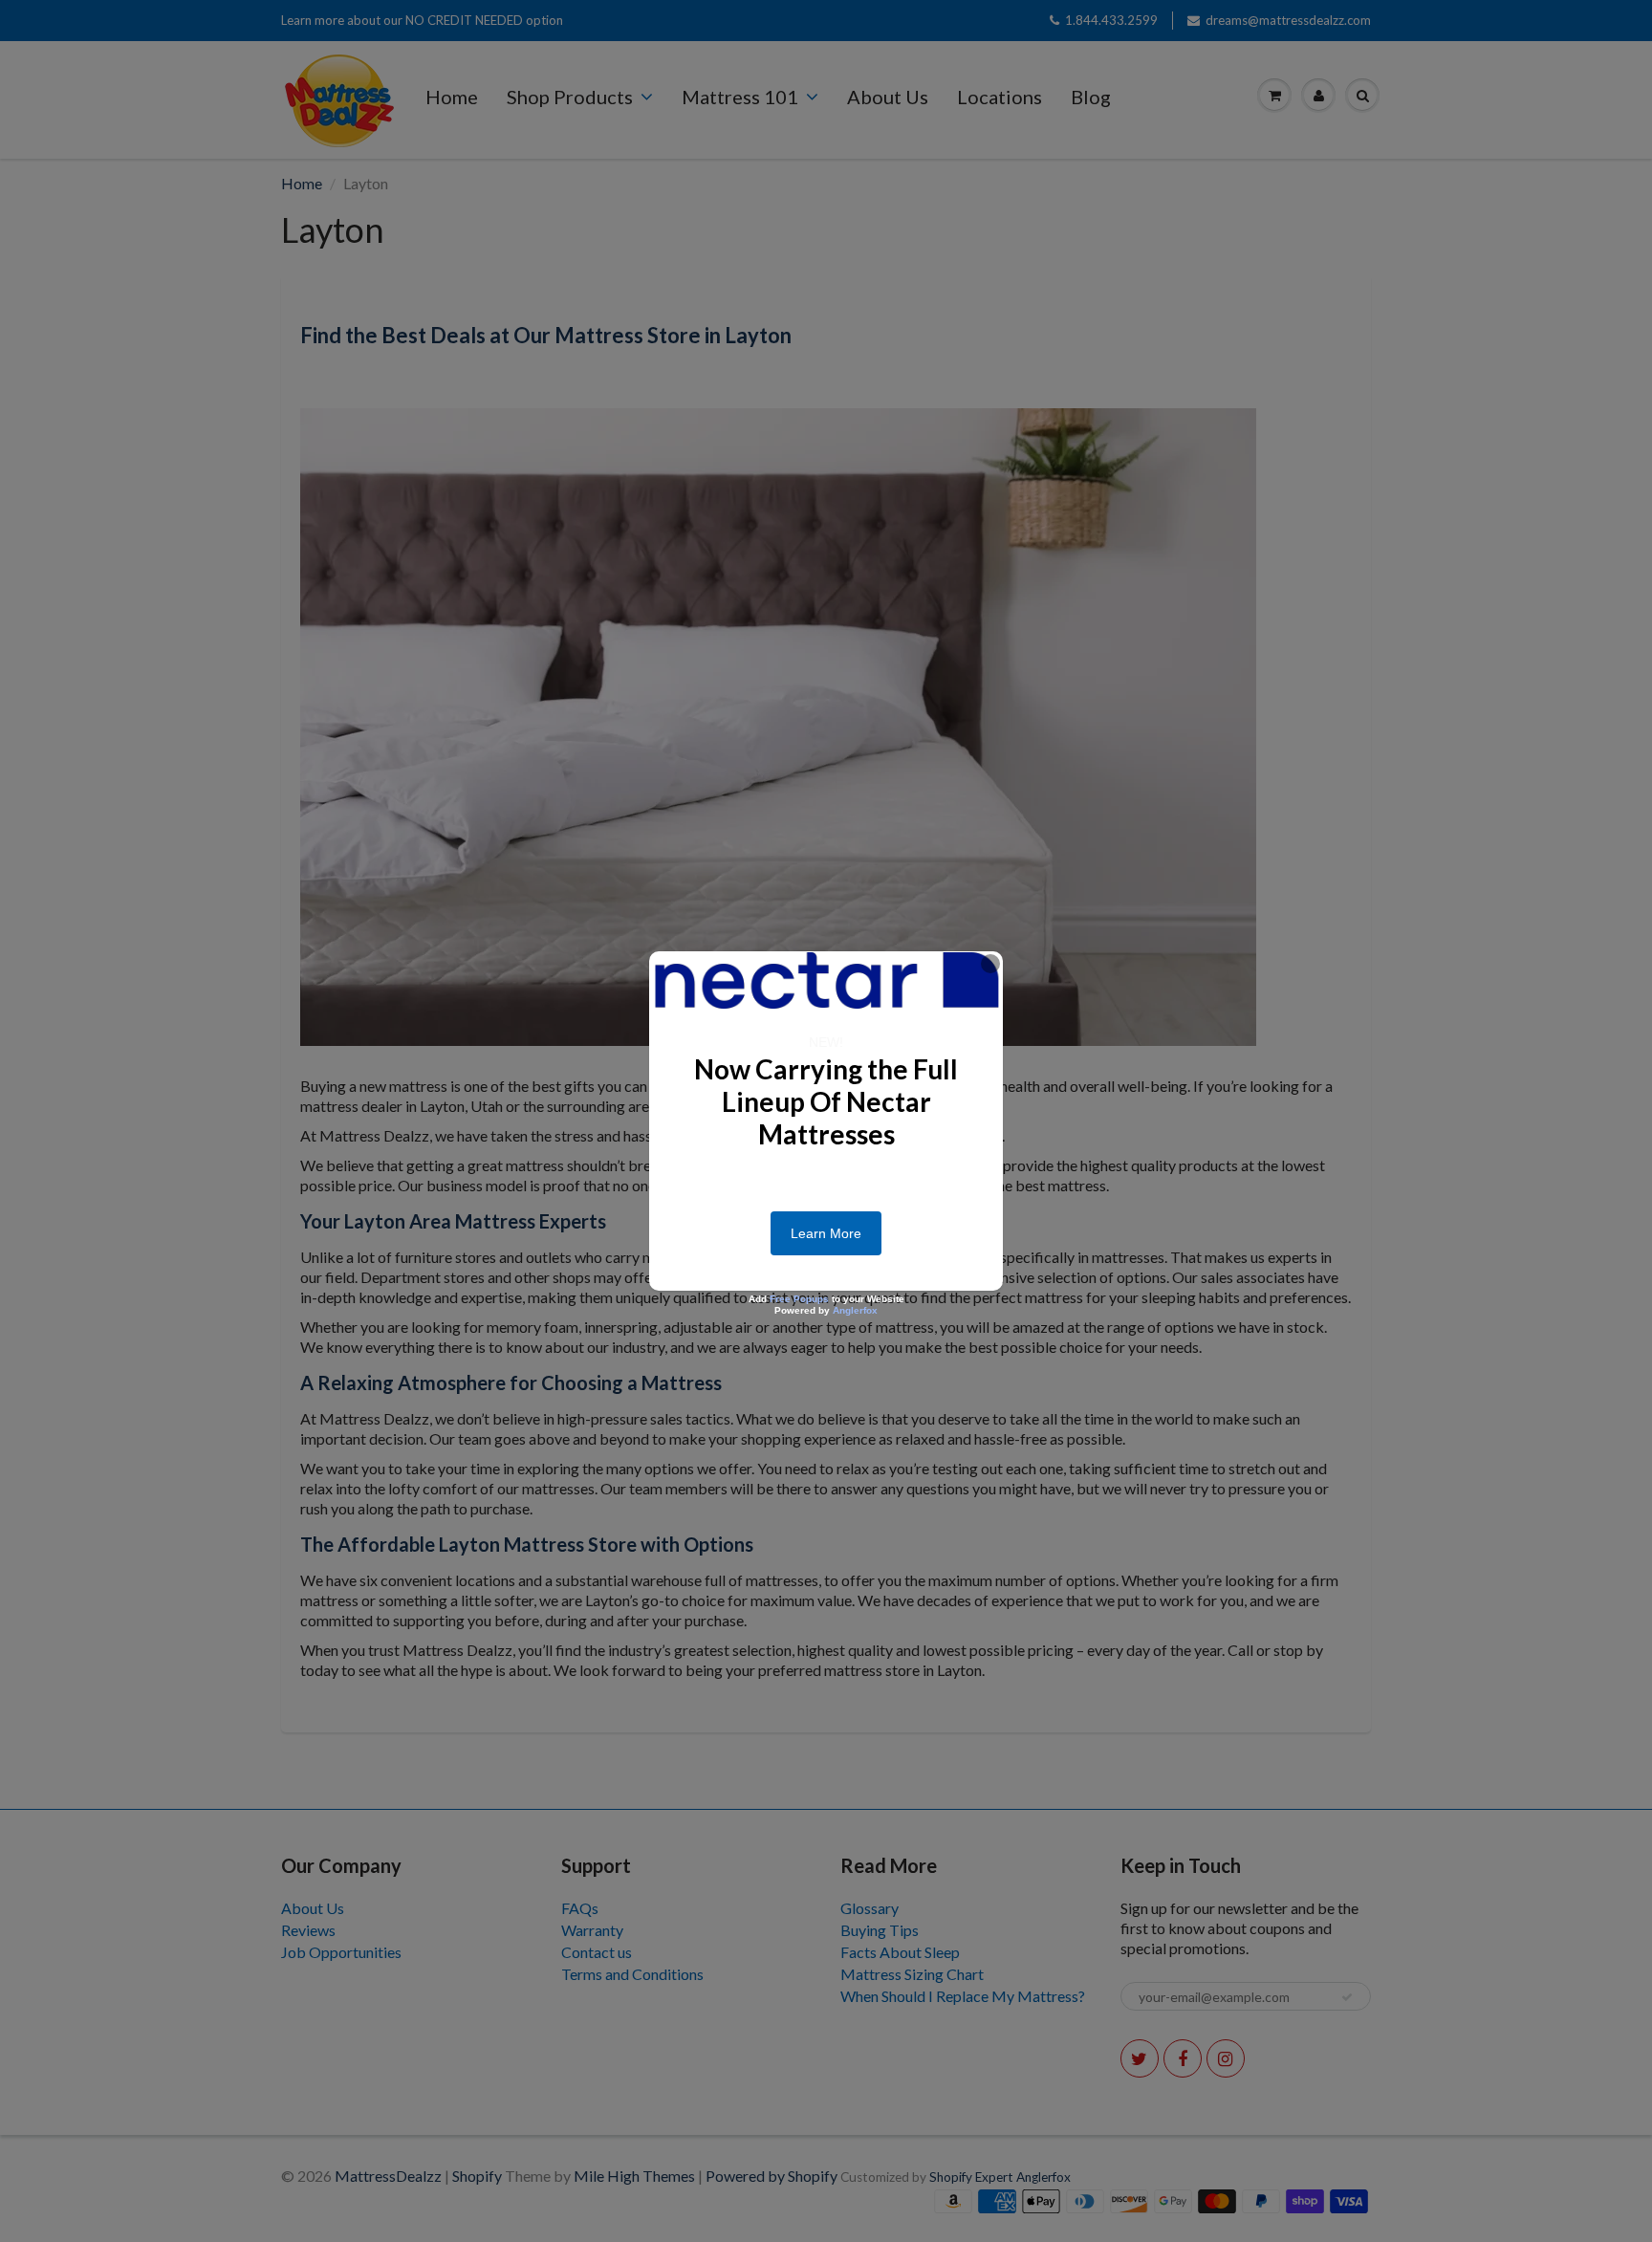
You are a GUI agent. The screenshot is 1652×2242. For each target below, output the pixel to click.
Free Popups (799, 1299)
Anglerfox (855, 1310)
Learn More (826, 1233)
